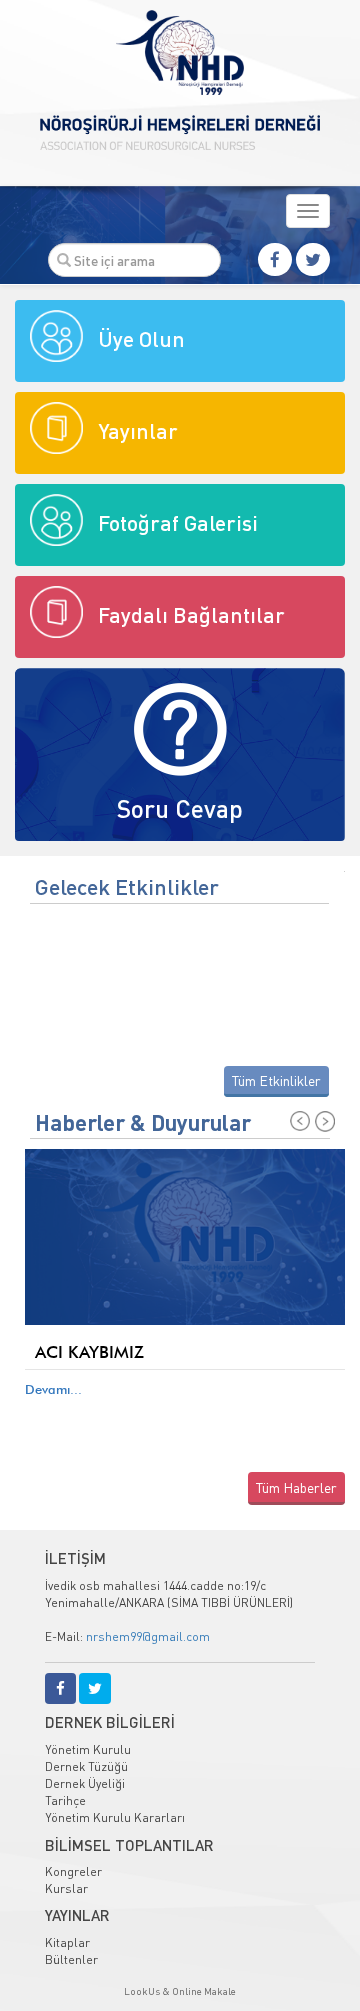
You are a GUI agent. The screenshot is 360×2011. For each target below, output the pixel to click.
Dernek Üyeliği (85, 1783)
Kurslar (66, 1888)
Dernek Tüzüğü (86, 1766)
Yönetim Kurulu (88, 1749)
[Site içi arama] (64, 260)
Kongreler (73, 1871)
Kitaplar (67, 1942)
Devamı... (53, 1389)
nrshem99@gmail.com (148, 1636)
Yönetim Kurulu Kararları (115, 1817)
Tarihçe (65, 1800)
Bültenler (71, 1959)
